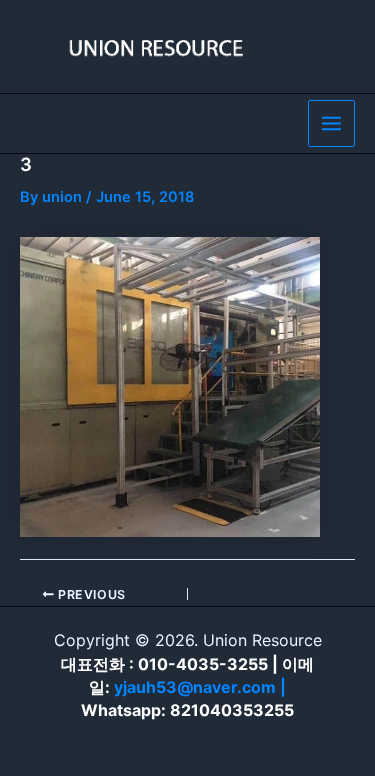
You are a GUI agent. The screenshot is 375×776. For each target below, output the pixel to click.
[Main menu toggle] (331, 123)
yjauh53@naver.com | (200, 687)
